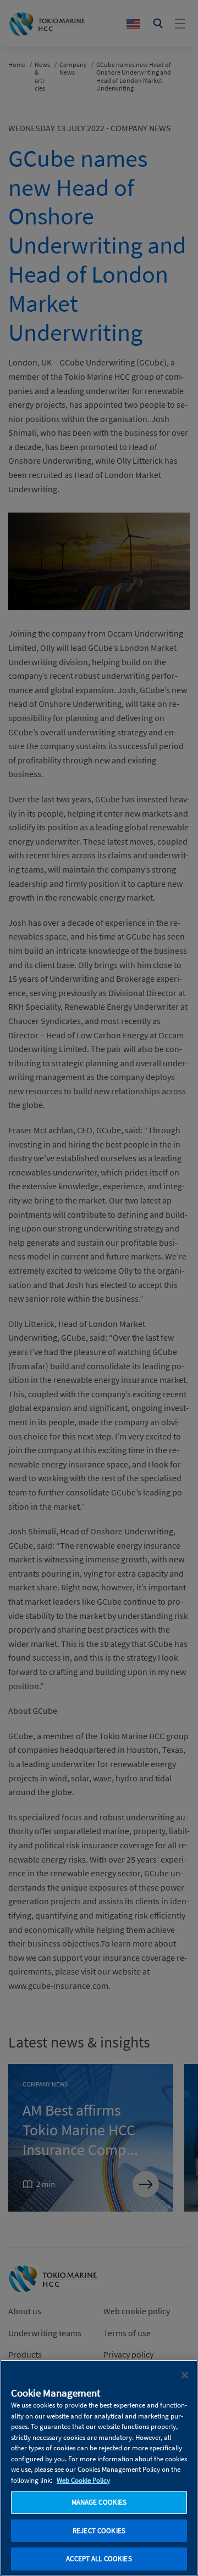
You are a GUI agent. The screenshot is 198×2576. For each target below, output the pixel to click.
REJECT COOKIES (99, 2531)
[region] (99, 2468)
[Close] (185, 2375)
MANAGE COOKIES (99, 2502)
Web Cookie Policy (83, 2480)
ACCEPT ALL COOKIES (99, 2559)
